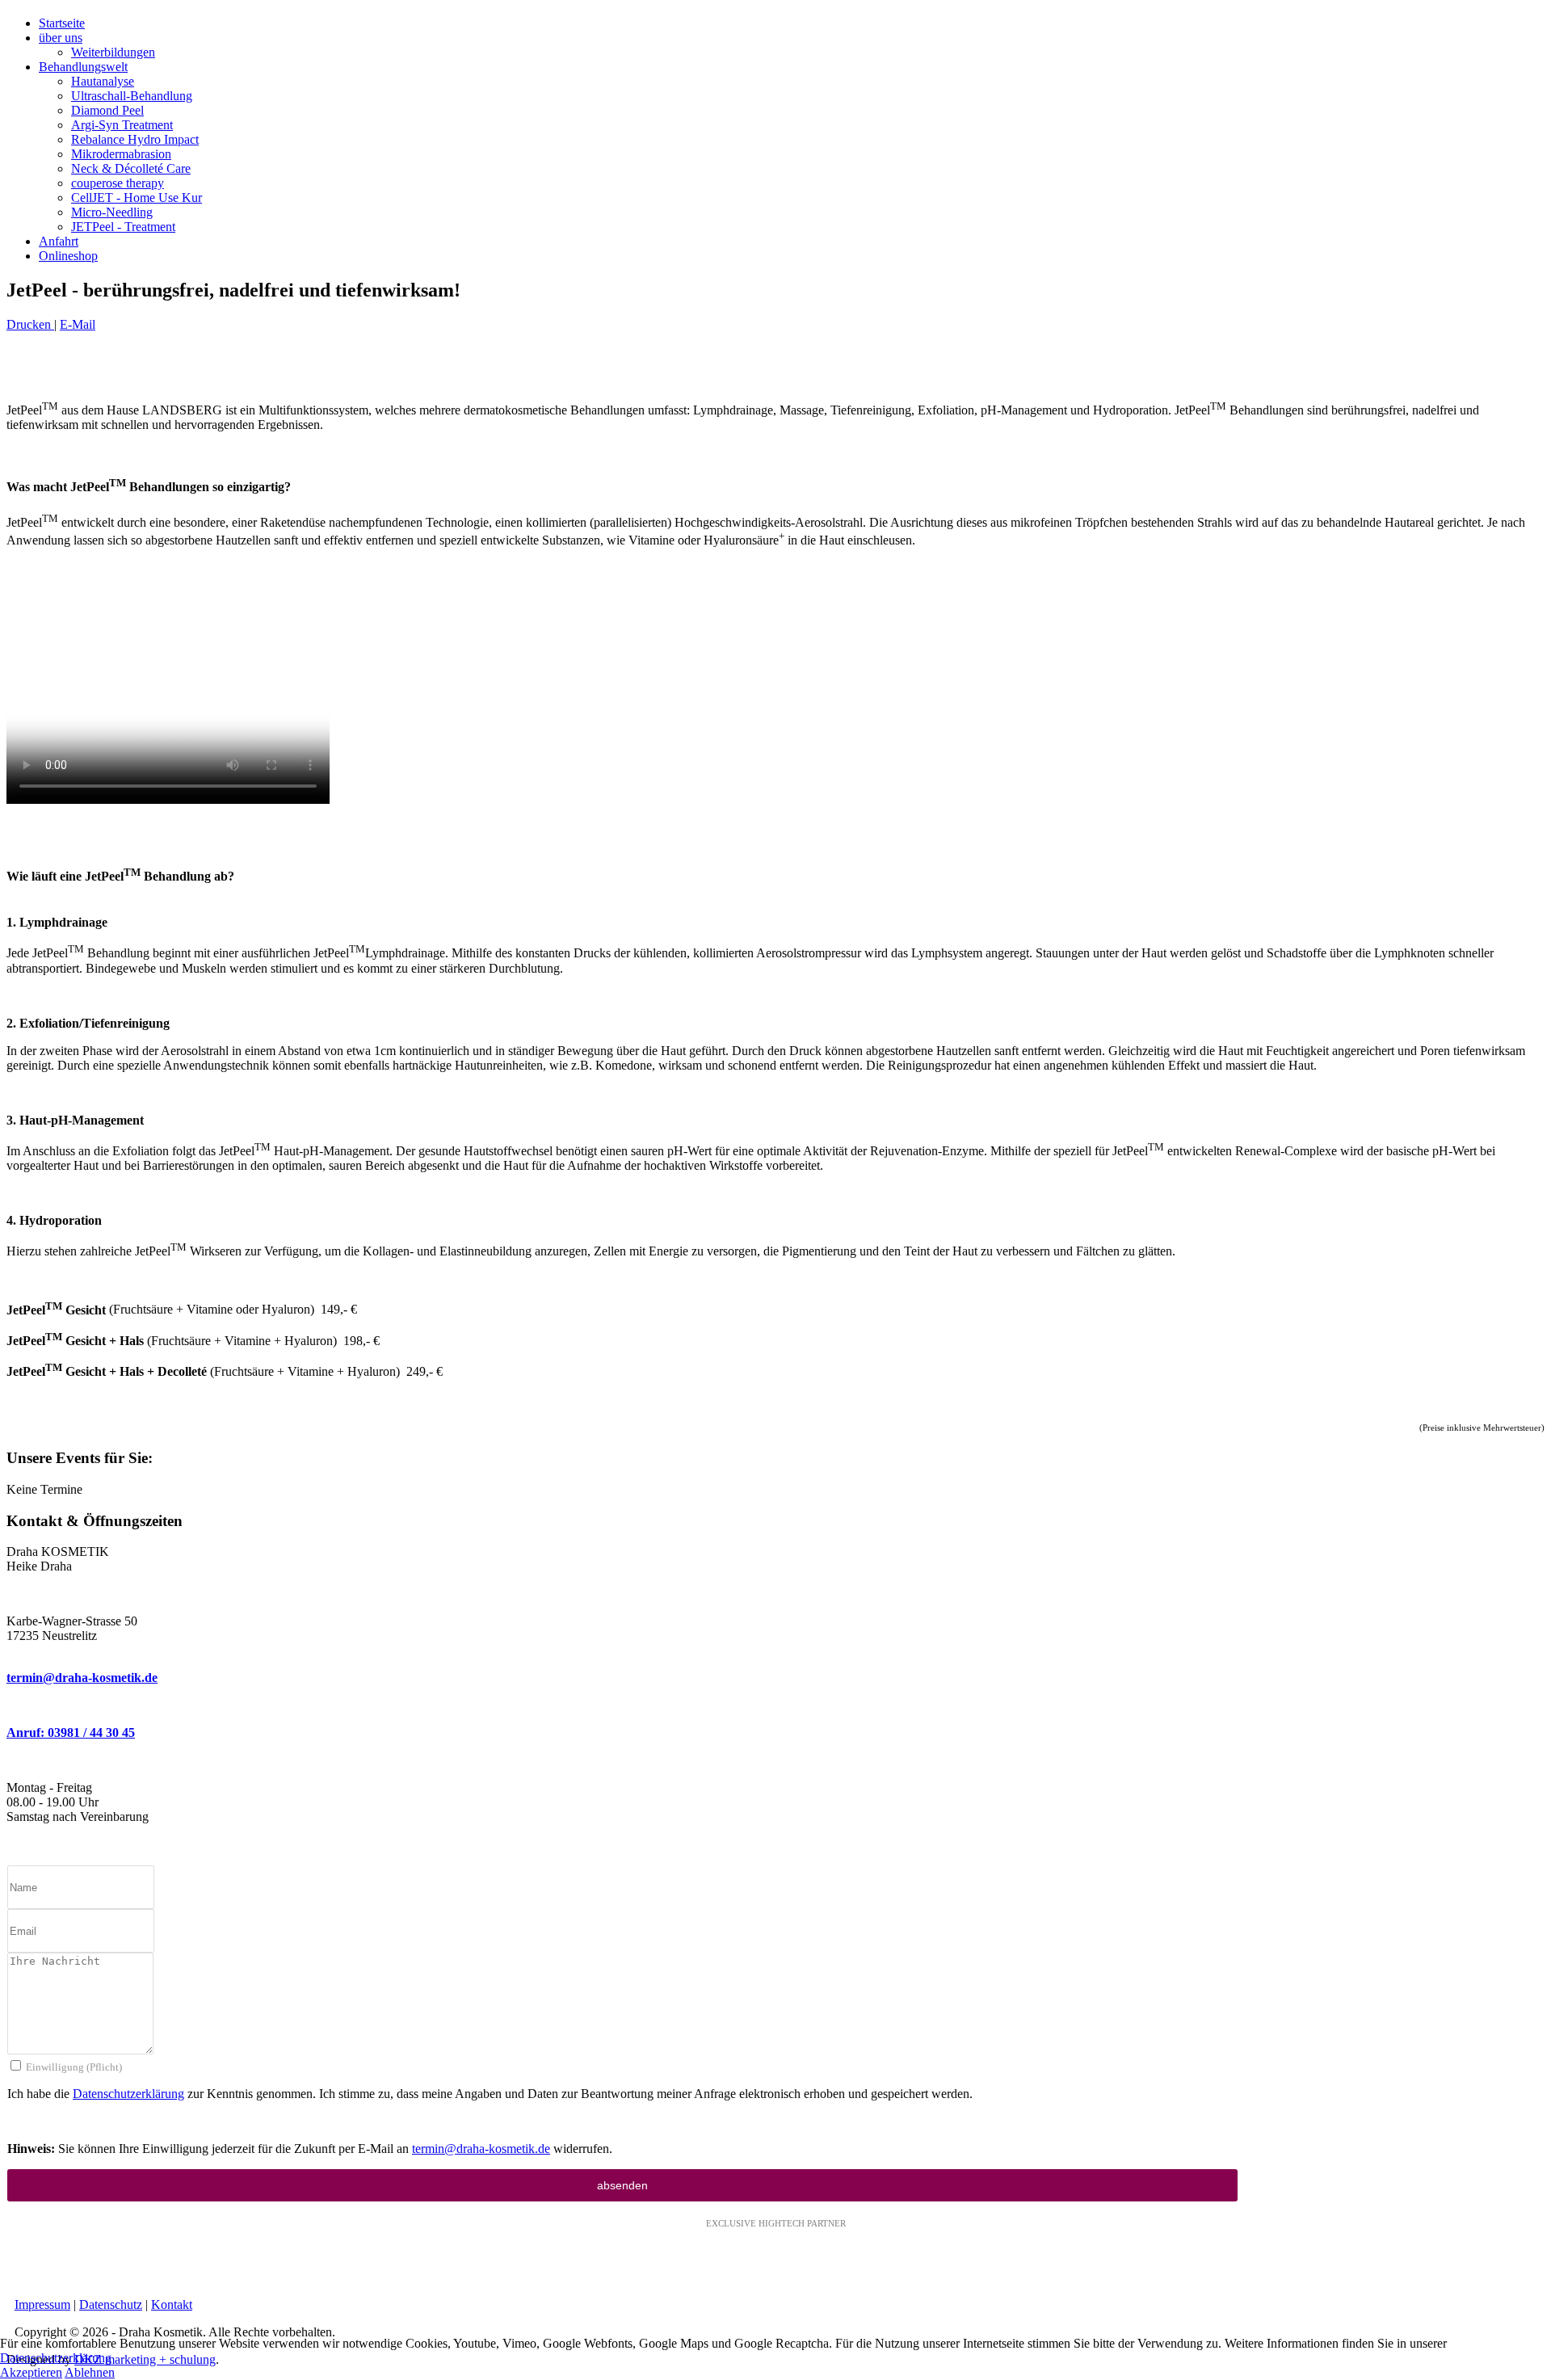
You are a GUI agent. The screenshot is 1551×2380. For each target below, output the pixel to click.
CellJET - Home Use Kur (137, 198)
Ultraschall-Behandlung (132, 96)
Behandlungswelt (83, 67)
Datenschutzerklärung (128, 2094)
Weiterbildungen (113, 52)
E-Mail (78, 324)
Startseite (62, 23)
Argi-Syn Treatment (122, 125)
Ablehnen (90, 2372)
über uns (61, 38)
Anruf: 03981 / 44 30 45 (71, 1732)
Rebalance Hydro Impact (135, 139)
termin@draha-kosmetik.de (82, 1678)
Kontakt (172, 2304)
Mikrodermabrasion (121, 154)
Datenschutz (111, 2304)
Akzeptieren (31, 2372)
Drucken (30, 324)
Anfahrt (59, 241)
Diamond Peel (107, 110)
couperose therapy (118, 183)
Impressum (42, 2304)
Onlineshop (68, 256)
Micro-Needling (112, 212)
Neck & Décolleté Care (131, 168)
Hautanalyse (103, 81)
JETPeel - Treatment (123, 227)
